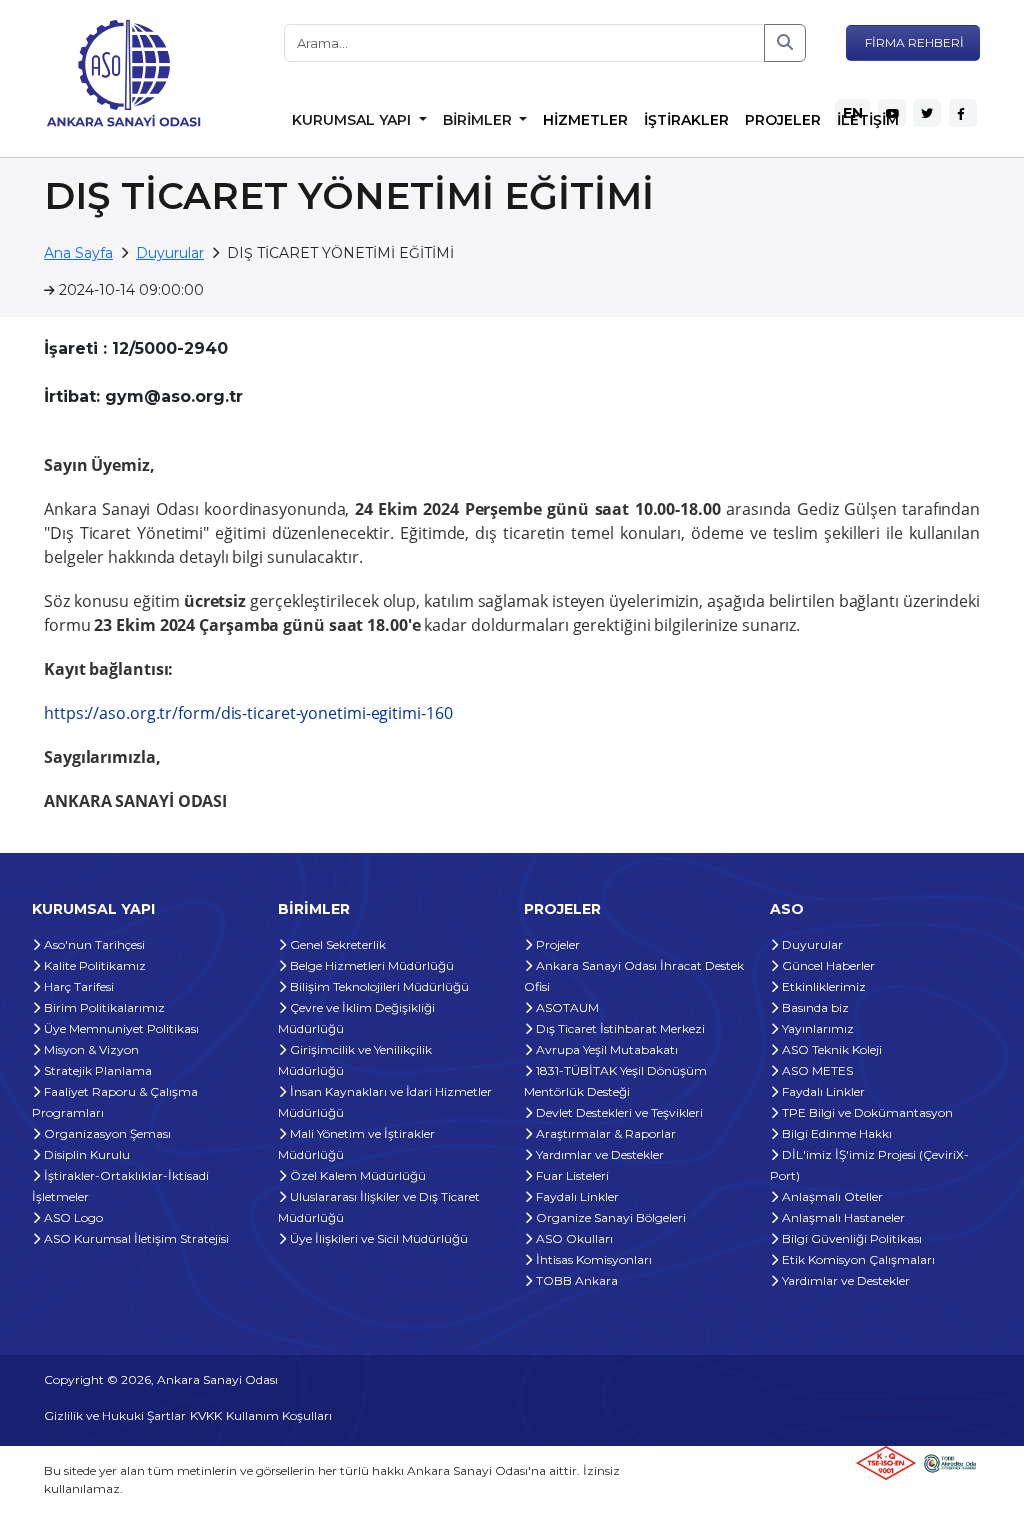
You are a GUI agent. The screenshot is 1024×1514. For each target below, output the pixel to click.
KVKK (206, 1415)
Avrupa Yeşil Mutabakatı (605, 1049)
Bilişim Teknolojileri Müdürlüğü (378, 986)
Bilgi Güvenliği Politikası (850, 1238)
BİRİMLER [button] (479, 120)
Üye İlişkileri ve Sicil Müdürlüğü (377, 1238)
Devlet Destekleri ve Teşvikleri (618, 1112)
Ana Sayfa (78, 253)
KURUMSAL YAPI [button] (353, 120)
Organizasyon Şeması (106, 1133)
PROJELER (783, 120)
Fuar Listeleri (571, 1175)
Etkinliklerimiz (822, 986)
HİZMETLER (585, 120)
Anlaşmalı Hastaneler (842, 1217)
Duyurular (170, 253)
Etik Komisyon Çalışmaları (857, 1259)
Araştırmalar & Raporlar (604, 1133)
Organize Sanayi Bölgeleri (609, 1217)
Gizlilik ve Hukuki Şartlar (115, 1415)
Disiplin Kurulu (85, 1154)
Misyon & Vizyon (90, 1049)
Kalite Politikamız (93, 965)
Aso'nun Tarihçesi (93, 944)
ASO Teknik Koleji (830, 1049)
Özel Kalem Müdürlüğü (356, 1175)
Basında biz (814, 1007)
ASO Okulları (573, 1238)
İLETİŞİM (868, 120)
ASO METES (816, 1070)
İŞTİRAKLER (686, 120)
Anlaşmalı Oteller (831, 1196)
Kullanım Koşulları (279, 1415)
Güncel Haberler (827, 965)
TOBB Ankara (575, 1280)
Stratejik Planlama (96, 1070)
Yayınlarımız (816, 1028)
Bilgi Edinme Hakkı (835, 1133)
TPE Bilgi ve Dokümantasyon (866, 1112)
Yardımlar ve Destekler (598, 1154)
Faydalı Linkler (576, 1196)
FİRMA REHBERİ (913, 42)
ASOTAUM (566, 1007)
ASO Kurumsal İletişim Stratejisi (135, 1238)
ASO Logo (72, 1217)
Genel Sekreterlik (336, 944)
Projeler (556, 944)
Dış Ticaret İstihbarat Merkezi (619, 1028)
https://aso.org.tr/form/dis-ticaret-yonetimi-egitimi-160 (248, 713)
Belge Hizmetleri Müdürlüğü (370, 965)
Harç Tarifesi (77, 986)
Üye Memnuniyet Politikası (120, 1028)
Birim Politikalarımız (103, 1007)
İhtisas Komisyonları (592, 1259)
